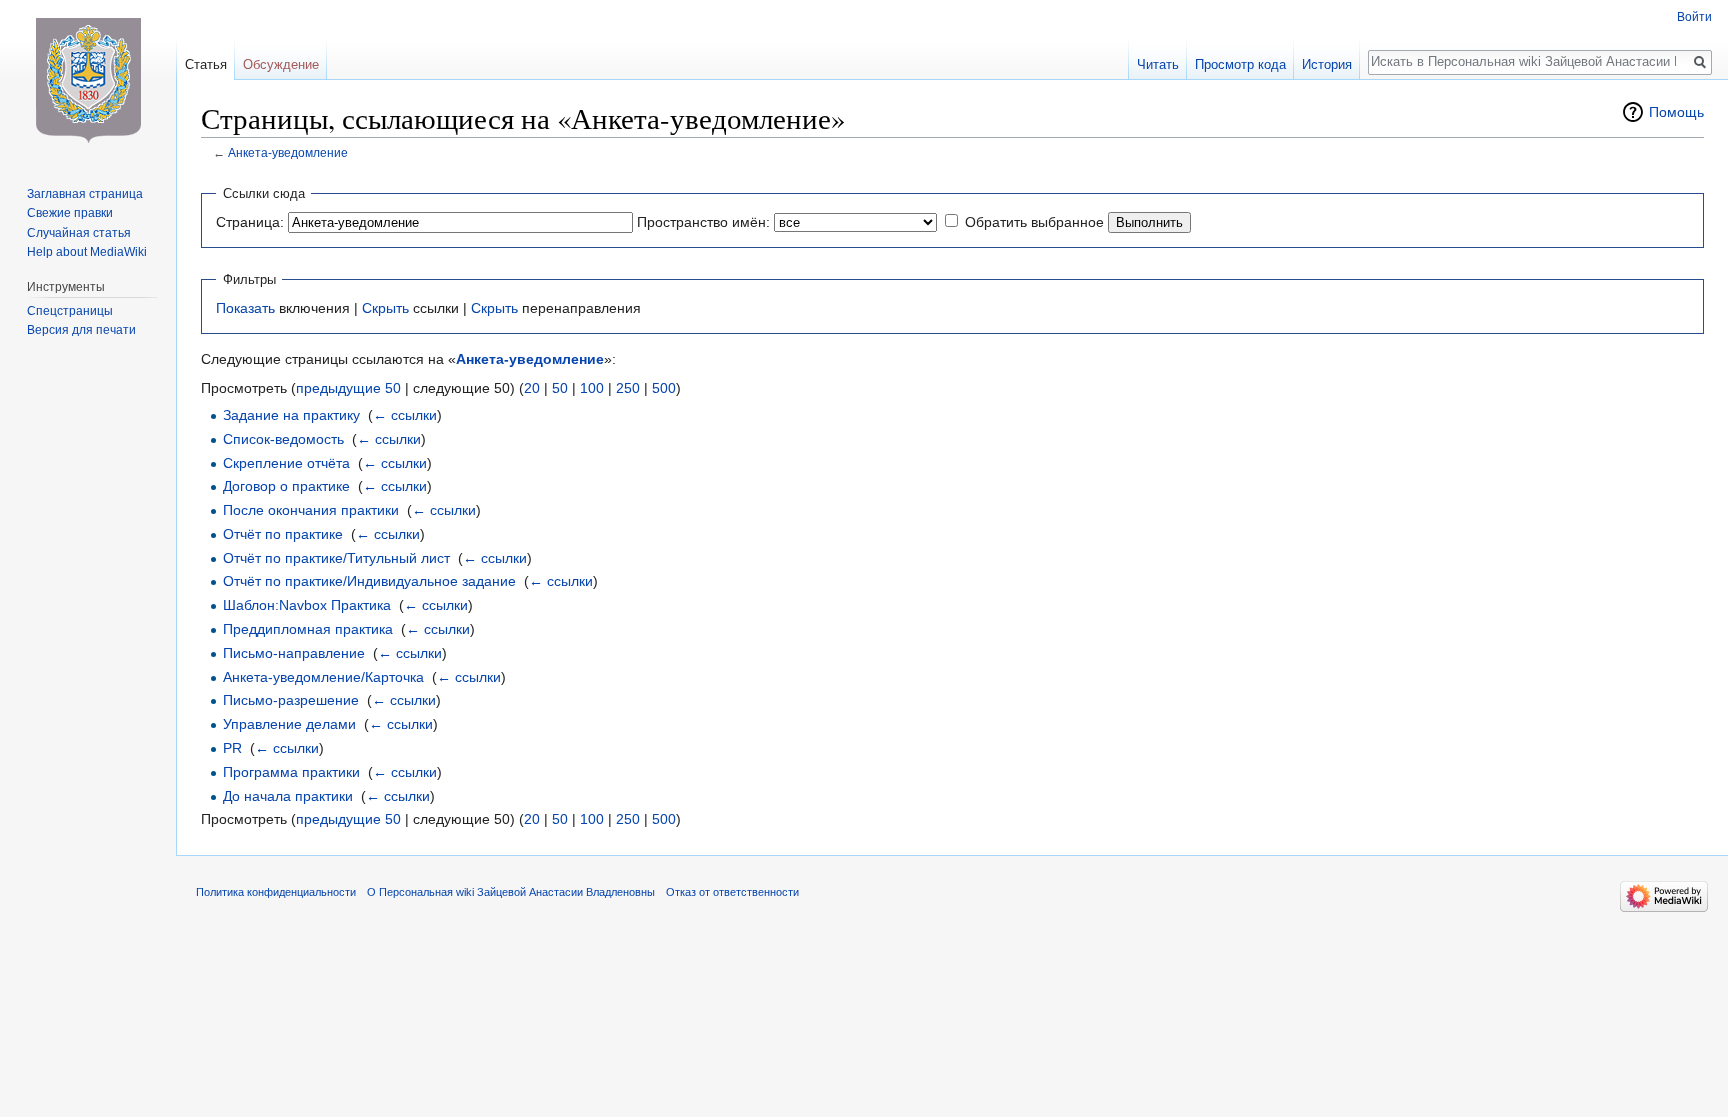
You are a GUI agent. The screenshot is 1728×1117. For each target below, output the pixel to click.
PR (232, 748)
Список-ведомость (283, 439)
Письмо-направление (294, 653)
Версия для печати (81, 330)
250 (628, 388)
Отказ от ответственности (732, 892)
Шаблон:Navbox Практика (307, 605)
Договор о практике (286, 486)
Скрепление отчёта (286, 463)
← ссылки (405, 415)
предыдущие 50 (348, 388)
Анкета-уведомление (288, 152)
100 (592, 388)
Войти (1694, 17)
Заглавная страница (85, 194)
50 (560, 388)
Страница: (250, 222)
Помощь (1676, 112)
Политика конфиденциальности (276, 892)
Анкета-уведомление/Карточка (323, 677)
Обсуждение (281, 64)
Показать (245, 308)
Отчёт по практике (283, 534)
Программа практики (291, 772)
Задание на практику (291, 415)
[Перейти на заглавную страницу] (88, 80)
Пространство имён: (703, 222)
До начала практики (288, 796)
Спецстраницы (70, 311)
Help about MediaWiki (87, 252)
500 (664, 388)
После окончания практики (311, 510)
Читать (1158, 64)
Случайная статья (79, 233)
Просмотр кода (1240, 64)
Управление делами (289, 724)
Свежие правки (70, 213)
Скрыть (385, 308)
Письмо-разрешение (291, 700)
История (1327, 64)
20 (532, 388)
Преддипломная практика (308, 629)
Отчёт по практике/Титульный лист (336, 558)
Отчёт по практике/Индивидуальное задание (369, 581)
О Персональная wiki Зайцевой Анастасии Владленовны (511, 892)
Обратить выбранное (1034, 222)
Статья (206, 64)
